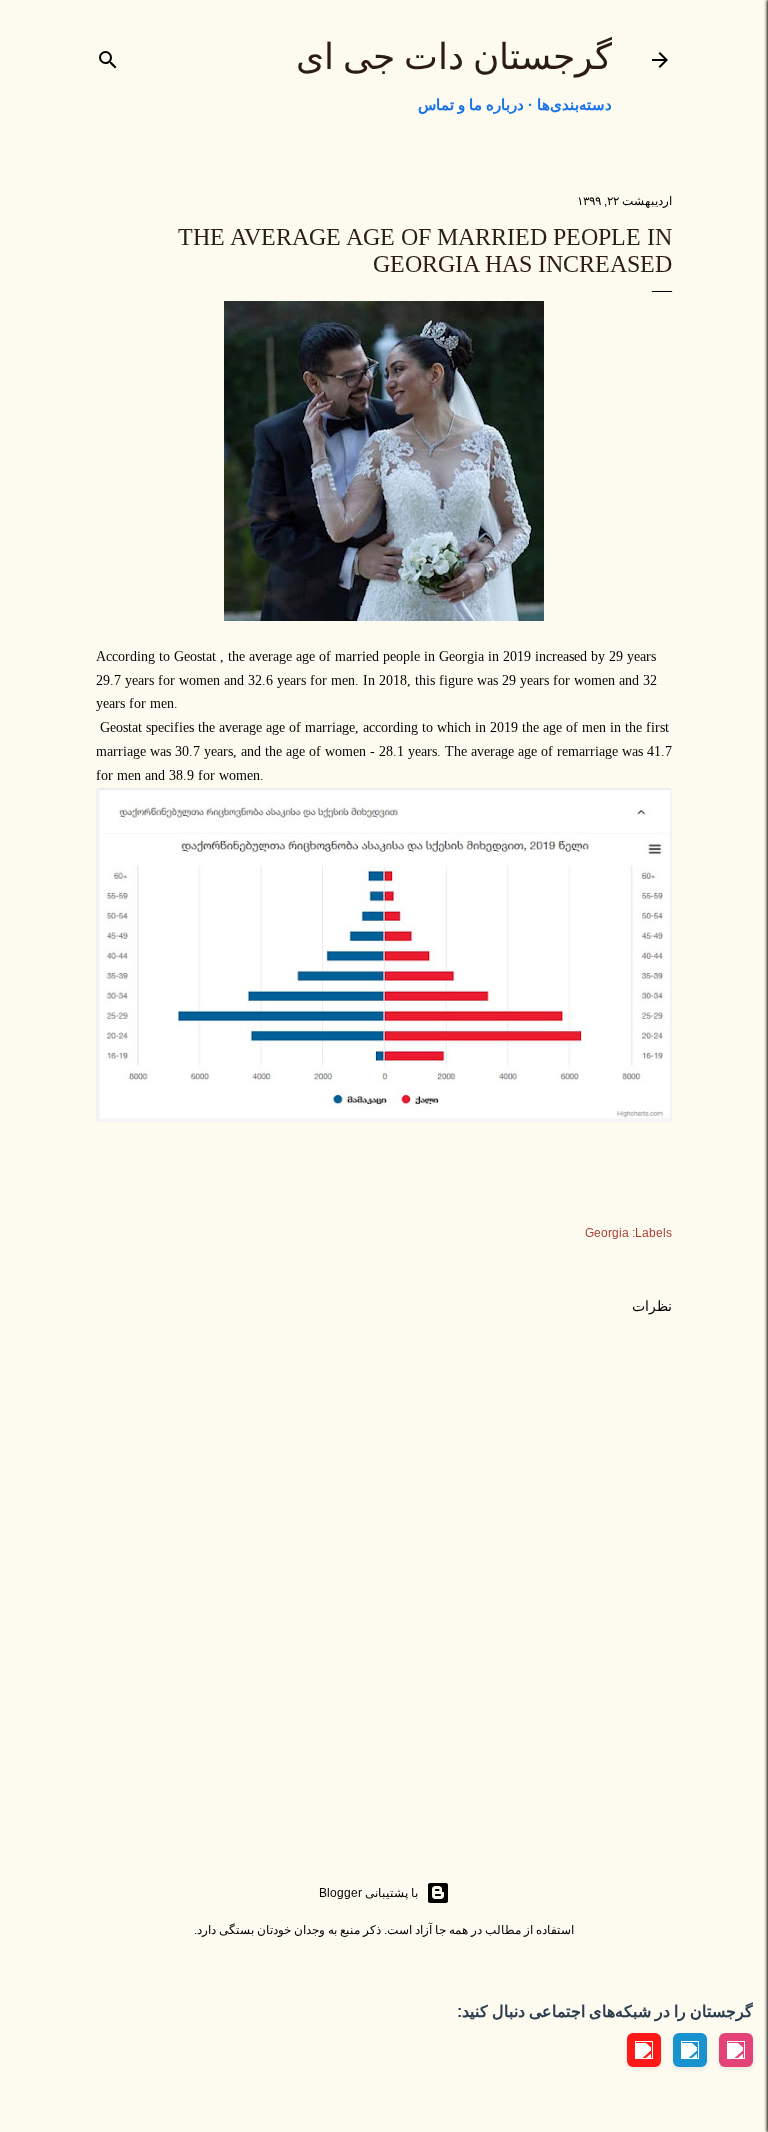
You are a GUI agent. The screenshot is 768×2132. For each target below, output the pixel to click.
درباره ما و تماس (471, 104)
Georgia (607, 1233)
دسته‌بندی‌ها (574, 104)
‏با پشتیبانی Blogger (368, 1893)
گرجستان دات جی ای (454, 57)
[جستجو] (108, 55)
